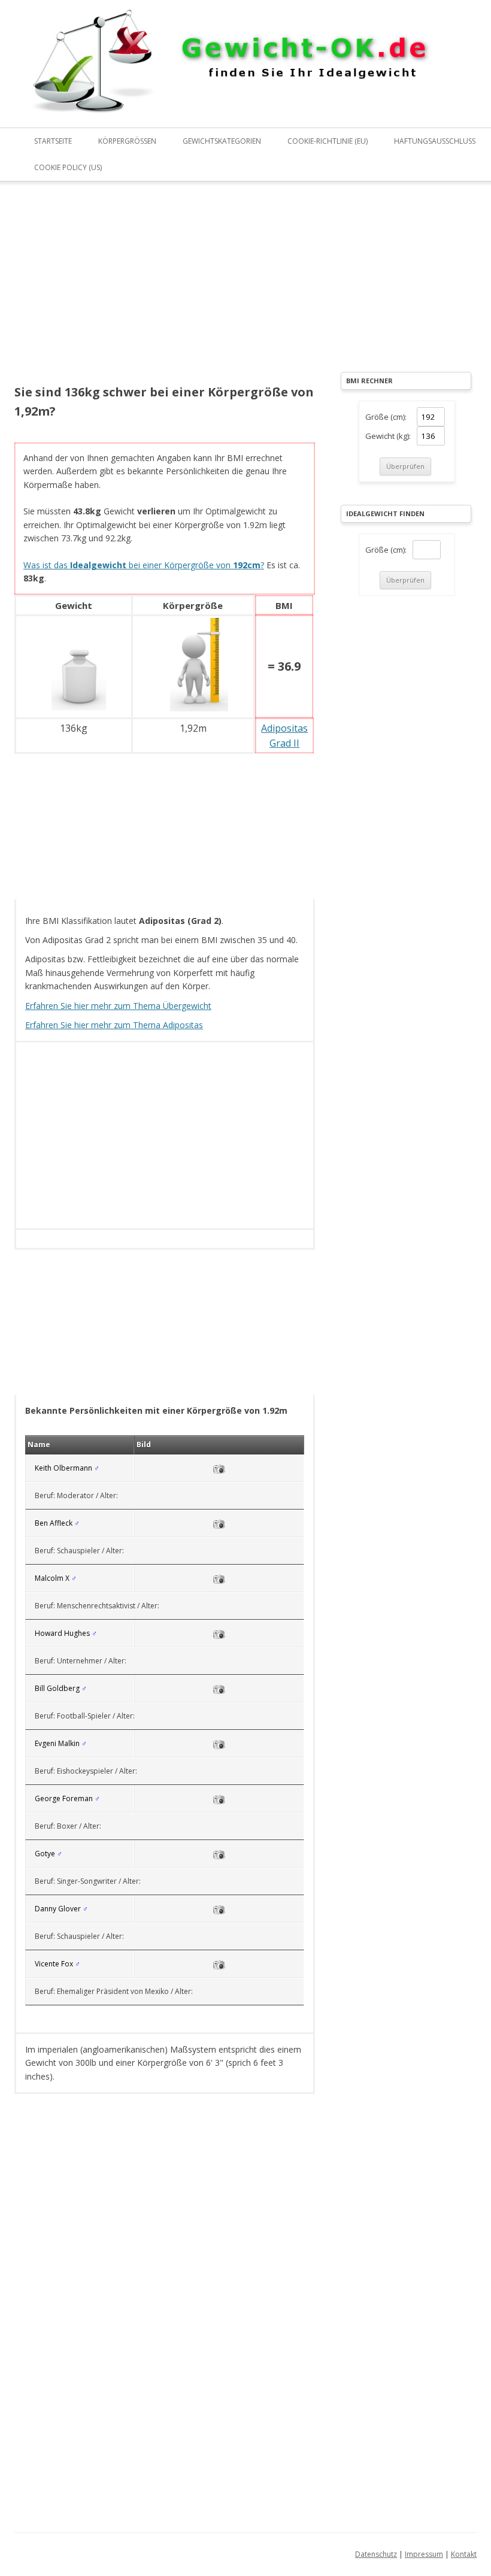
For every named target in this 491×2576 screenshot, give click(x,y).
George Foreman (64, 1798)
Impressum (424, 2554)
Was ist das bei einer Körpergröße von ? (144, 565)
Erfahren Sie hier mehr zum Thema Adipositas (114, 1025)
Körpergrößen (127, 141)
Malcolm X (52, 1578)
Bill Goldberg (57, 1688)
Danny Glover (58, 1909)
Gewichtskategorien (222, 141)
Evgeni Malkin (57, 1743)
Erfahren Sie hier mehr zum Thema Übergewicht (118, 1006)
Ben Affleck (54, 1523)
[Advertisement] (165, 291)
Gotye (45, 1854)
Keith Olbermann (63, 1468)
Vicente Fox (54, 1964)
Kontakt (464, 2554)
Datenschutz (376, 2554)
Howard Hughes (62, 1633)
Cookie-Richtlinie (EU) (328, 141)
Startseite (53, 141)
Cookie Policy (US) (68, 167)
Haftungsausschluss (435, 141)
